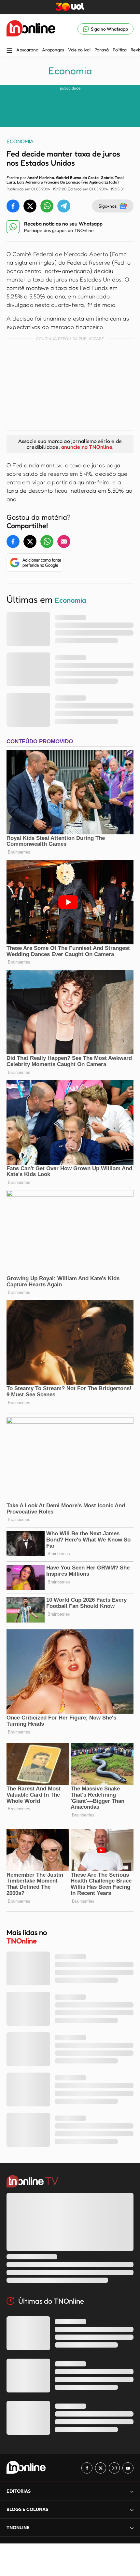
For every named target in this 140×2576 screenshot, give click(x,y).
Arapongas (53, 50)
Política (120, 50)
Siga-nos (108, 206)
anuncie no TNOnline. (87, 447)
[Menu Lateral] (9, 51)
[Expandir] (132, 2528)
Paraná (102, 50)
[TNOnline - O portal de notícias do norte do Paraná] (31, 29)
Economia (70, 71)
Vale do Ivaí (79, 50)
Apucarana (27, 50)
